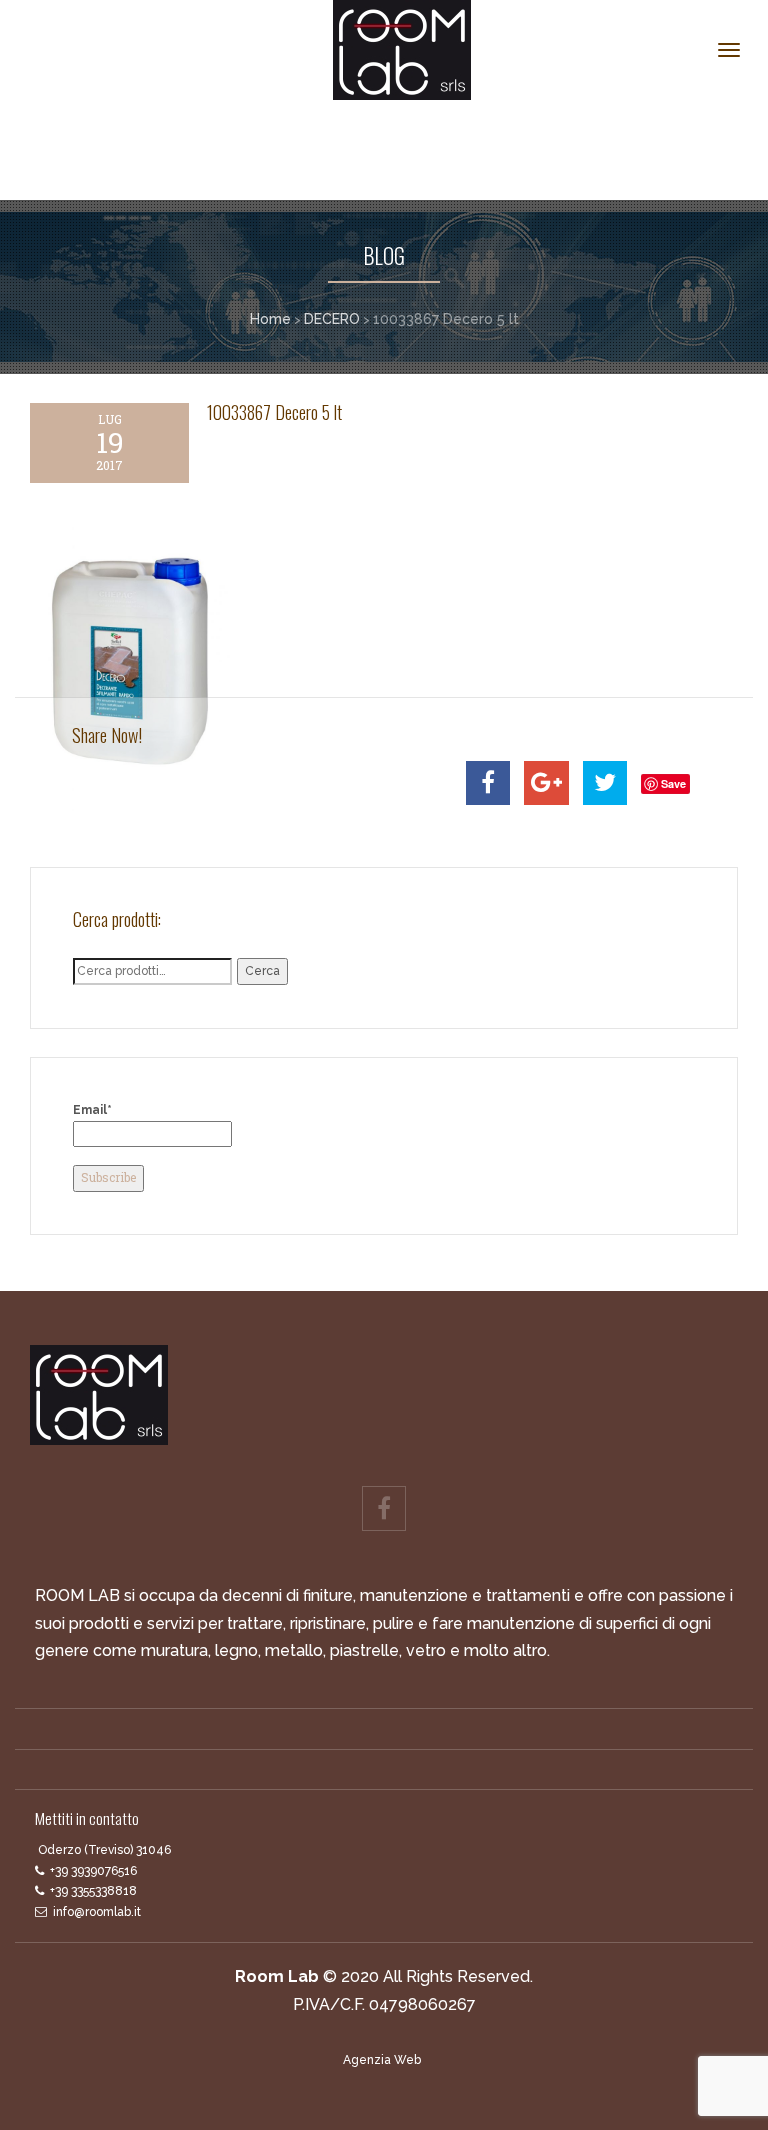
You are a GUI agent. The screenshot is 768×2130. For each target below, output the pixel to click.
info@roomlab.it (97, 1912)
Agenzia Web (382, 2060)
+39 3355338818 (93, 1891)
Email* (92, 1110)
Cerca (262, 971)
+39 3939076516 (93, 1871)
